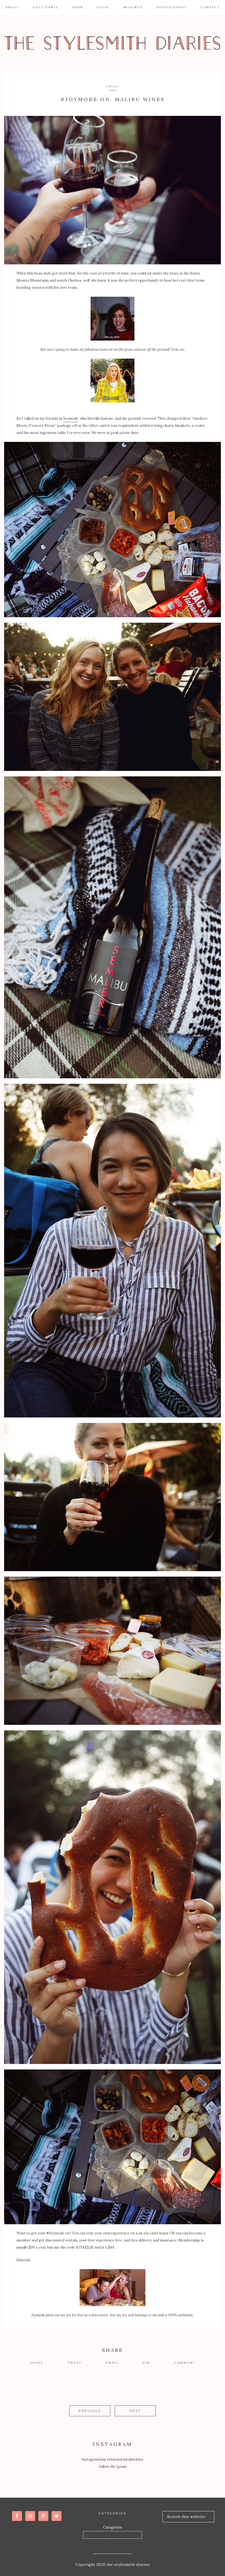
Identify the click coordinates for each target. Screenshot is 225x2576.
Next (135, 2411)
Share (37, 2363)
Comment (185, 2363)
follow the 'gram (113, 2467)
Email (112, 2363)
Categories (113, 2527)
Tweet (75, 2363)
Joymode (71, 418)
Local (113, 86)
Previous (90, 2411)
